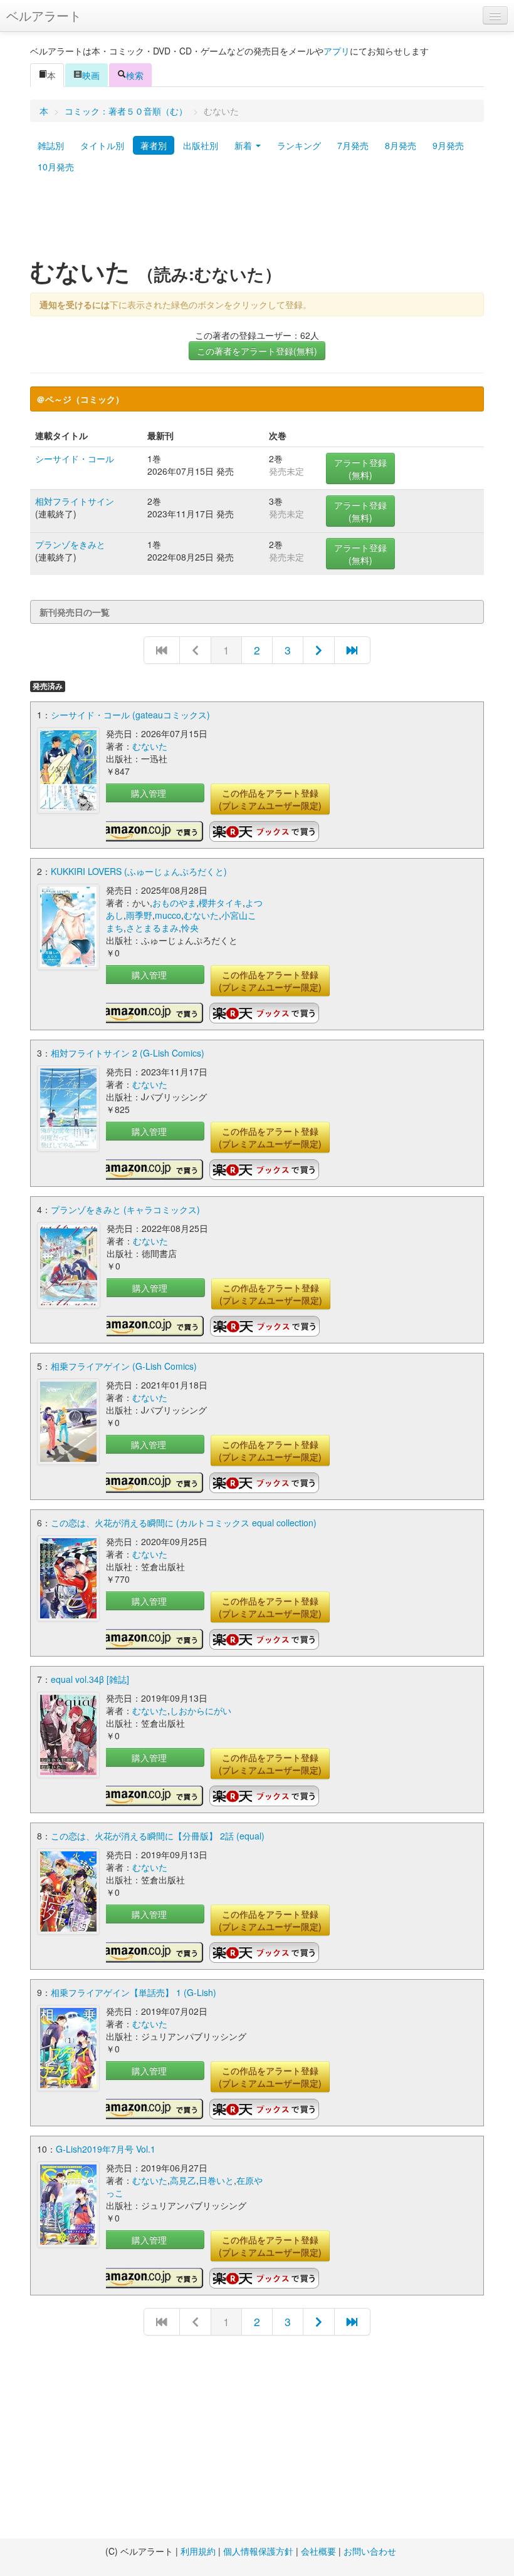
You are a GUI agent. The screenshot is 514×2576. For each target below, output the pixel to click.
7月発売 (353, 145)
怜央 (190, 928)
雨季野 (139, 915)
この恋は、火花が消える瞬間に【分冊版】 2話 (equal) (158, 1836)
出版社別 (201, 145)
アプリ (337, 51)
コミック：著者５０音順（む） (126, 111)
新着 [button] (244, 145)
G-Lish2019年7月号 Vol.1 (106, 2149)
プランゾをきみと (70, 544)
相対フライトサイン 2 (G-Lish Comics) (128, 1053)
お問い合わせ (370, 2551)
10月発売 (56, 167)
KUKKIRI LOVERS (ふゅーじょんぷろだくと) (139, 871)
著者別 (154, 145)
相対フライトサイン (75, 501)
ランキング (299, 145)
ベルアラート (44, 15)
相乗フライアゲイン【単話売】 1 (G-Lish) (134, 1992)
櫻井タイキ (221, 903)
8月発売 (401, 145)
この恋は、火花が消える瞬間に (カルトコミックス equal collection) (184, 1523)
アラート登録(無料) (360, 468)
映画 (91, 75)
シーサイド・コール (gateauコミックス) (130, 715)
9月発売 (448, 145)
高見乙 (183, 2180)
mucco (168, 915)
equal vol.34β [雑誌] (90, 1679)
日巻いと (216, 2180)
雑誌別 (51, 145)
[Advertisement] (257, 221)
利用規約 (198, 2551)
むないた (150, 746)
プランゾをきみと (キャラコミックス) (125, 1209)
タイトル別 (102, 145)
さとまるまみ (152, 928)
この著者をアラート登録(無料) (257, 351)
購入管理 (149, 793)
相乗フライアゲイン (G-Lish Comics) (124, 1366)
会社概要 (318, 2551)
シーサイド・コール (75, 458)
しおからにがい (201, 1710)
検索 (135, 75)
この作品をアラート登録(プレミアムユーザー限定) (270, 799)
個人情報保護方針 (258, 2551)
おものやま (174, 903)
